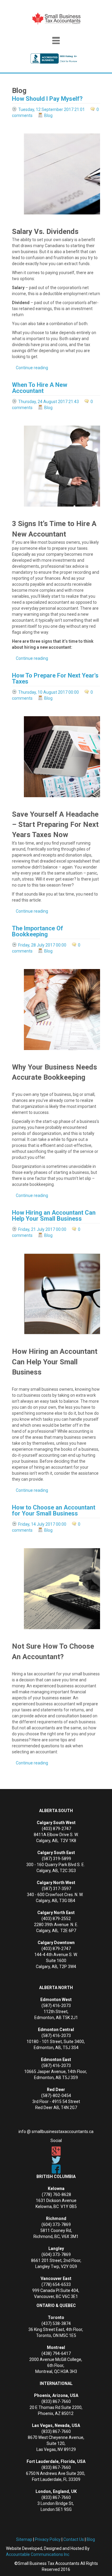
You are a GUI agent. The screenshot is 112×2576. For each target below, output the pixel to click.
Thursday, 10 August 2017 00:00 (49, 692)
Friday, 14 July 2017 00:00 (42, 1524)
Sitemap (24, 2539)
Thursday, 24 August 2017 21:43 (49, 402)
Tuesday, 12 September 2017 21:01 (52, 109)
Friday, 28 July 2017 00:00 (42, 945)
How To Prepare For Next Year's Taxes (55, 678)
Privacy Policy (48, 2539)
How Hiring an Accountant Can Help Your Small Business (54, 1216)
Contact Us (74, 2539)
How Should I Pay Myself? (47, 99)
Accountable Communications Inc (38, 2554)
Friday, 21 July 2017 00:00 (42, 1229)
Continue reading (32, 368)
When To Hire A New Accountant (40, 388)
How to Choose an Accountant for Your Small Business (54, 1510)
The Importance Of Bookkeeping (37, 931)
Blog (48, 115)
